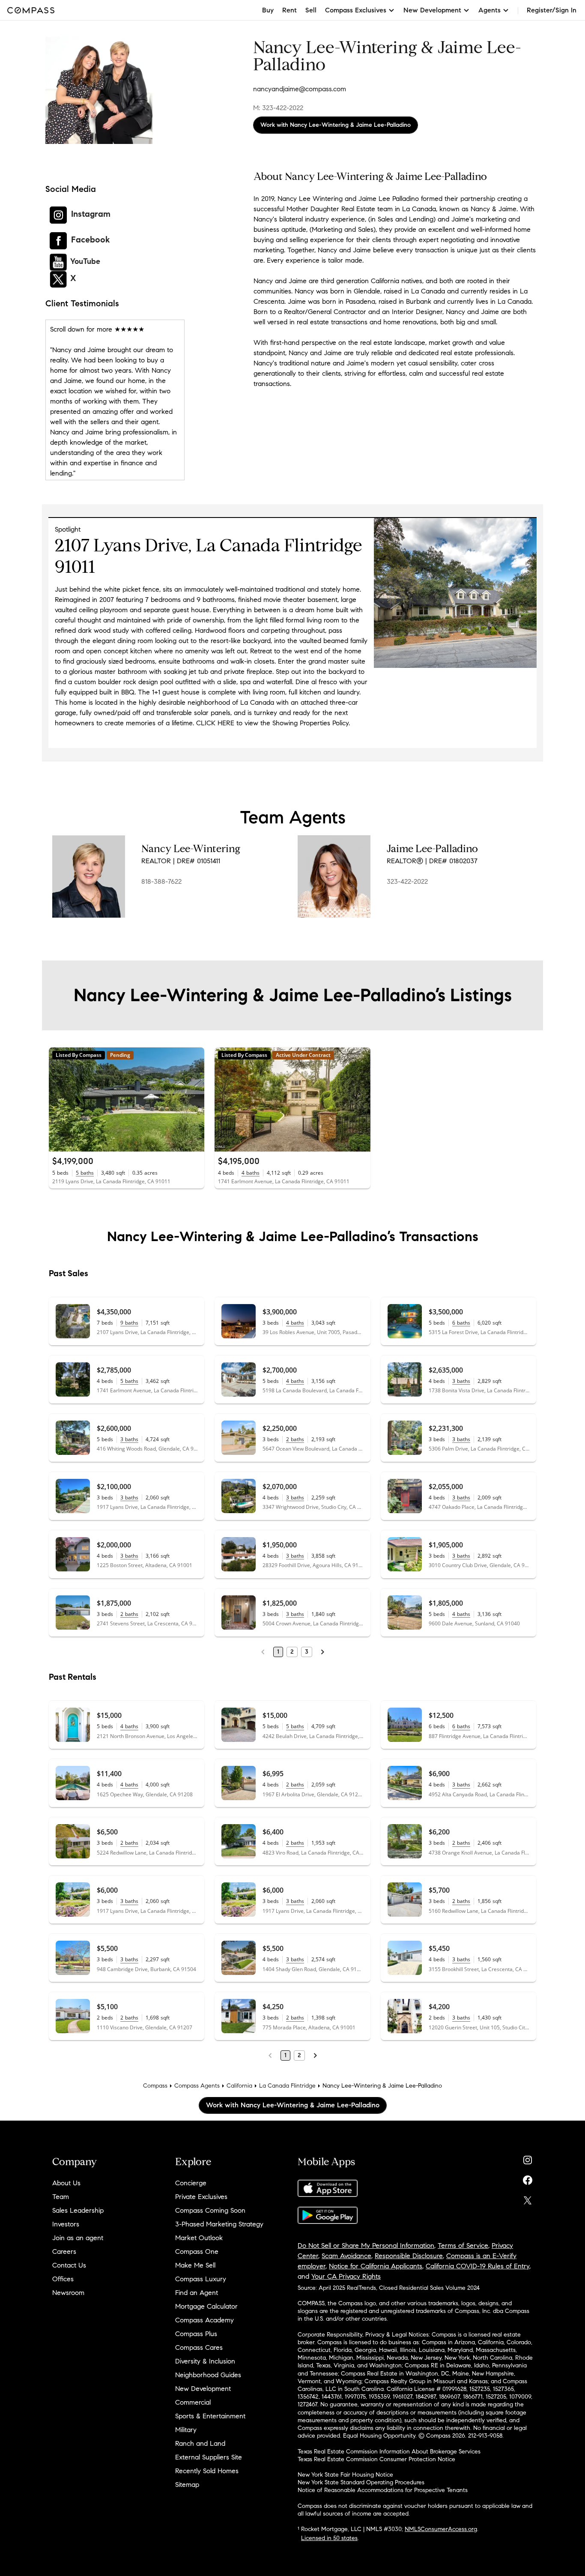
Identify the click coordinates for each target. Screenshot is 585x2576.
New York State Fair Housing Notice (345, 2475)
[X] (528, 2198)
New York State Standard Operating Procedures (361, 2482)
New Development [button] (432, 10)
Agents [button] (489, 10)
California (239, 2086)
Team (61, 2197)
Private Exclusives (201, 2197)
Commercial (193, 2402)
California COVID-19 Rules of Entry (478, 2266)
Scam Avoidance (346, 2256)
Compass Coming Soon (210, 2210)
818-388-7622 (161, 881)
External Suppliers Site (209, 2457)
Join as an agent (78, 2238)
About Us (66, 2183)
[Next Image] (194, 1099)
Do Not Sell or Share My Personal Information (366, 2245)
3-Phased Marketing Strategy (219, 2224)
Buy (268, 10)
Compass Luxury (201, 2279)
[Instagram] (528, 2158)
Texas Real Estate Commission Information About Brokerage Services (389, 2452)
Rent (290, 10)
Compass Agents (197, 2086)
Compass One (197, 2251)
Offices (63, 2279)
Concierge (191, 2183)
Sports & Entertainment (210, 2416)
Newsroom (68, 2293)
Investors (66, 2224)
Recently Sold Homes (207, 2471)
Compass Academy (204, 2320)
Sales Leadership (78, 2210)
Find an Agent (197, 2293)
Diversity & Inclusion (205, 2361)
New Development (203, 2389)
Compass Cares (199, 2347)
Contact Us (69, 2265)
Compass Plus (196, 2334)
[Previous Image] (59, 1099)
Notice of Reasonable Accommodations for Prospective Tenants (383, 2490)
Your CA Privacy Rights (346, 2276)
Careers (64, 2251)
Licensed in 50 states (329, 2538)
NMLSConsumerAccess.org (441, 2529)
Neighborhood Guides (208, 2375)
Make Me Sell (195, 2265)
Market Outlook (199, 2238)
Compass (155, 2086)
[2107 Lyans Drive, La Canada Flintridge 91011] (455, 666)
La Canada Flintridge (287, 2086)
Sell (311, 10)
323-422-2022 (407, 881)
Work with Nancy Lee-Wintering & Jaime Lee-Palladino (336, 125)
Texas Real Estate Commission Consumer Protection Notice (376, 2459)
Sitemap (187, 2485)
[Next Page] (322, 1652)
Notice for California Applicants (376, 2266)
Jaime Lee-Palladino (432, 849)
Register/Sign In (552, 10)
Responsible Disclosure (409, 2256)
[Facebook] (528, 2178)
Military (186, 2430)
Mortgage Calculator (206, 2306)
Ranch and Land (200, 2443)
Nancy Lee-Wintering (191, 849)
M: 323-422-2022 (278, 108)
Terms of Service (463, 2245)
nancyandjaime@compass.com (300, 89)
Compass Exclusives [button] (356, 10)
